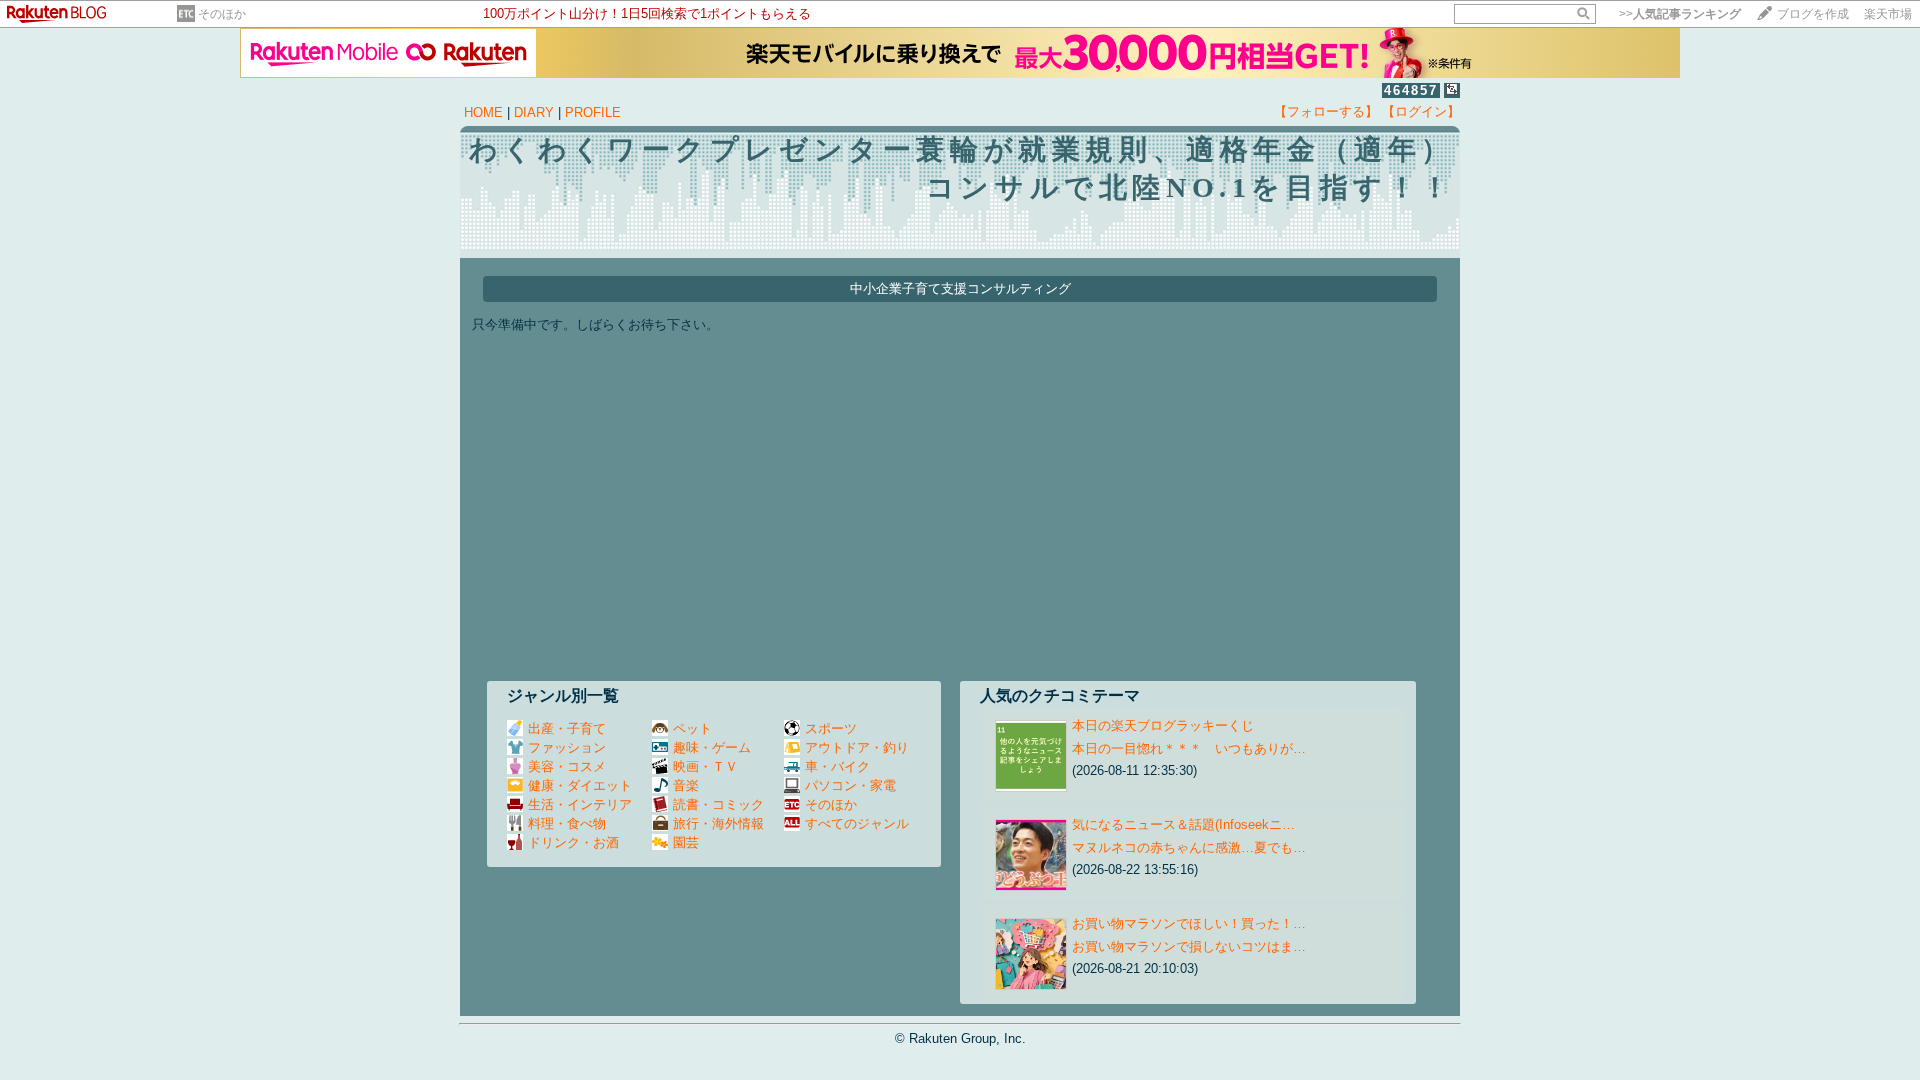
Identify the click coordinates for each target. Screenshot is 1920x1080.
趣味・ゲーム (712, 747)
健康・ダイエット (580, 785)
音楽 (686, 785)
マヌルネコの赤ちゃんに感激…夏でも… (1189, 847)
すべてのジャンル (857, 823)
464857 (1411, 90)
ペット (692, 728)
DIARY (534, 112)
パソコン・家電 (850, 785)
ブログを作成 (1813, 14)
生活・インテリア (580, 804)
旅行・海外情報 (718, 823)
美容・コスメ (567, 766)
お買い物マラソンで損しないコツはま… (1189, 946)
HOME (483, 112)
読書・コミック (718, 804)
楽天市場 (1888, 14)
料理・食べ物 (567, 823)
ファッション (567, 747)
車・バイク (837, 766)
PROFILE (593, 112)
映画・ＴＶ (705, 766)
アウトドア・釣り (857, 747)
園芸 (686, 842)
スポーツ (831, 728)
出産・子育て (567, 728)
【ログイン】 (1421, 111)
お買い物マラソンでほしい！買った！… (1189, 923)
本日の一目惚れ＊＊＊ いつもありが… (1189, 748)
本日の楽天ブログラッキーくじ (1163, 725)
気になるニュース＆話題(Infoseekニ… (1183, 824)
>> (1680, 14)
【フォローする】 (1326, 111)
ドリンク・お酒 (573, 842)
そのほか (222, 14)
